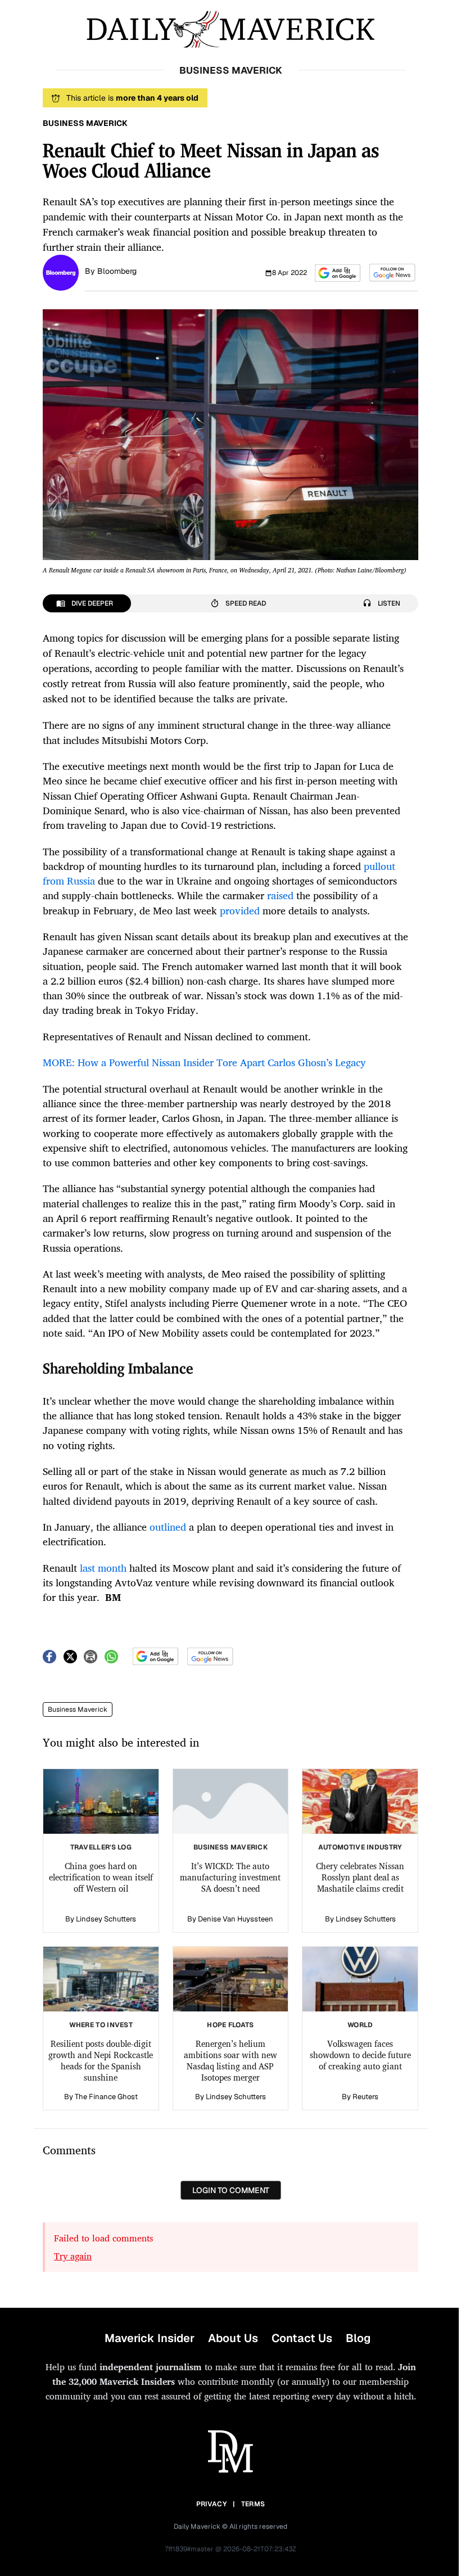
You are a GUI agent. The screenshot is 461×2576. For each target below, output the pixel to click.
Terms (253, 2504)
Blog (358, 2338)
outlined (168, 1527)
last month (103, 1568)
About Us (233, 2338)
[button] (338, 273)
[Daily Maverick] (231, 30)
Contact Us (302, 2338)
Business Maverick (78, 1709)
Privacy (211, 2504)
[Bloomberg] (61, 272)
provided (240, 910)
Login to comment (231, 2190)
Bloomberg (117, 271)
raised (280, 895)
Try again (73, 2256)
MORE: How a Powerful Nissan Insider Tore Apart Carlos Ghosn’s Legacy (204, 1062)
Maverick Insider (150, 2338)
